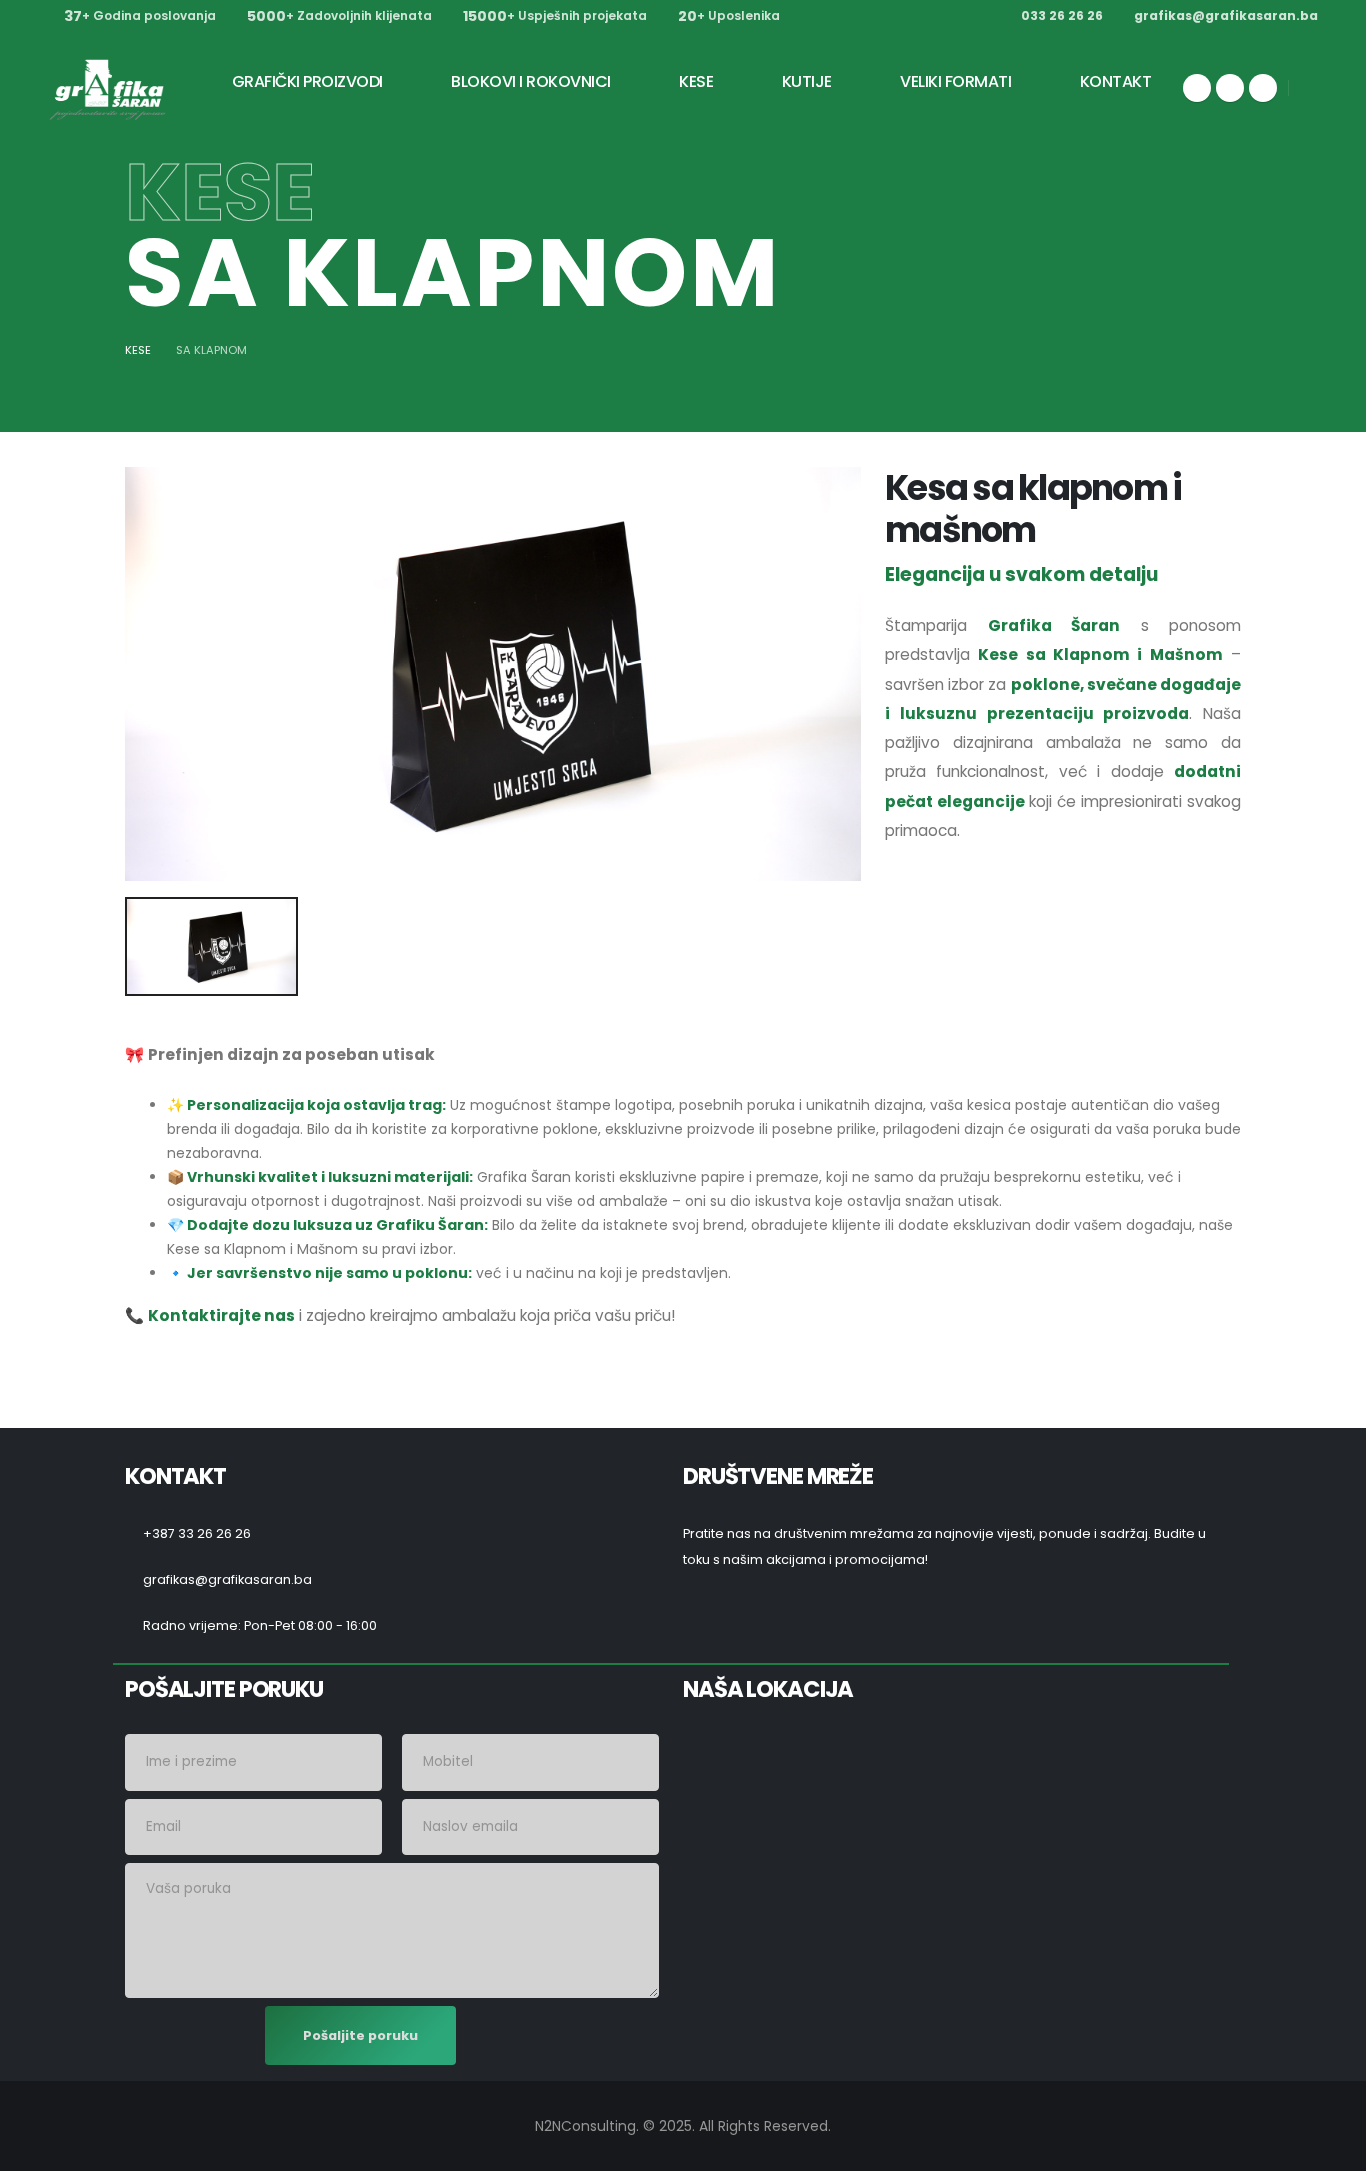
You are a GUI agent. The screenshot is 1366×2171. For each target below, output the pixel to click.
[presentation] (150, 674)
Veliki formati (955, 81)
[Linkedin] (1263, 88)
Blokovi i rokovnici (531, 81)
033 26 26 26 (1062, 15)
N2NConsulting (585, 2126)
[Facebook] (1197, 88)
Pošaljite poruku (360, 2035)
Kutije (807, 81)
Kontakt (1116, 81)
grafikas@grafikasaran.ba (1226, 15)
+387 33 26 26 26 (197, 1533)
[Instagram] (1230, 88)
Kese (696, 81)
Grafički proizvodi (307, 81)
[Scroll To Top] (1331, 2148)
